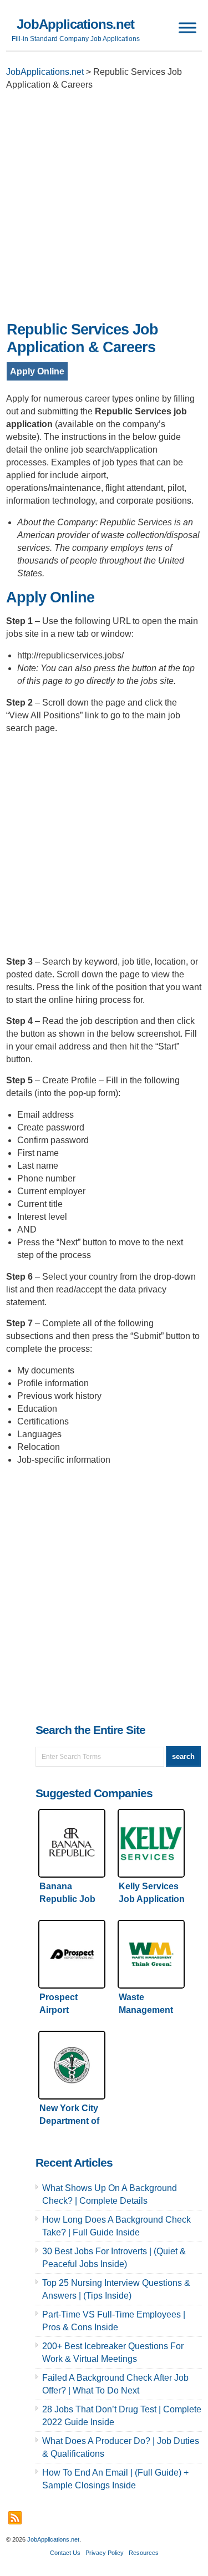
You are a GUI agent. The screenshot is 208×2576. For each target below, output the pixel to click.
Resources (144, 2553)
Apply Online (37, 371)
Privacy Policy (105, 2553)
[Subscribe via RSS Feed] (15, 2518)
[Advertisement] (104, 209)
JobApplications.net (75, 24)
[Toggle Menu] (187, 27)
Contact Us (65, 2553)
